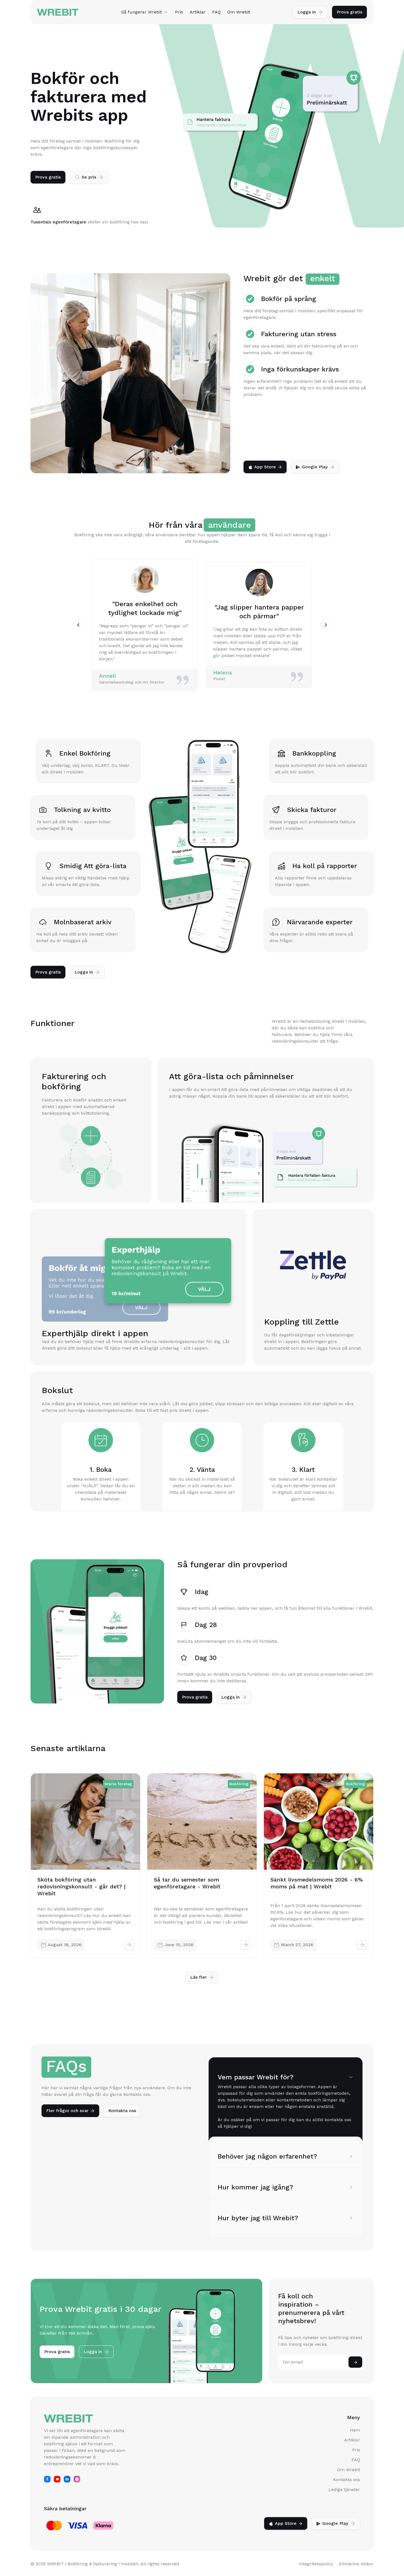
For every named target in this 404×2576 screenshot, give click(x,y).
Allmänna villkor (356, 2564)
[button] (145, 12)
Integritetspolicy (316, 2564)
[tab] (286, 2101)
